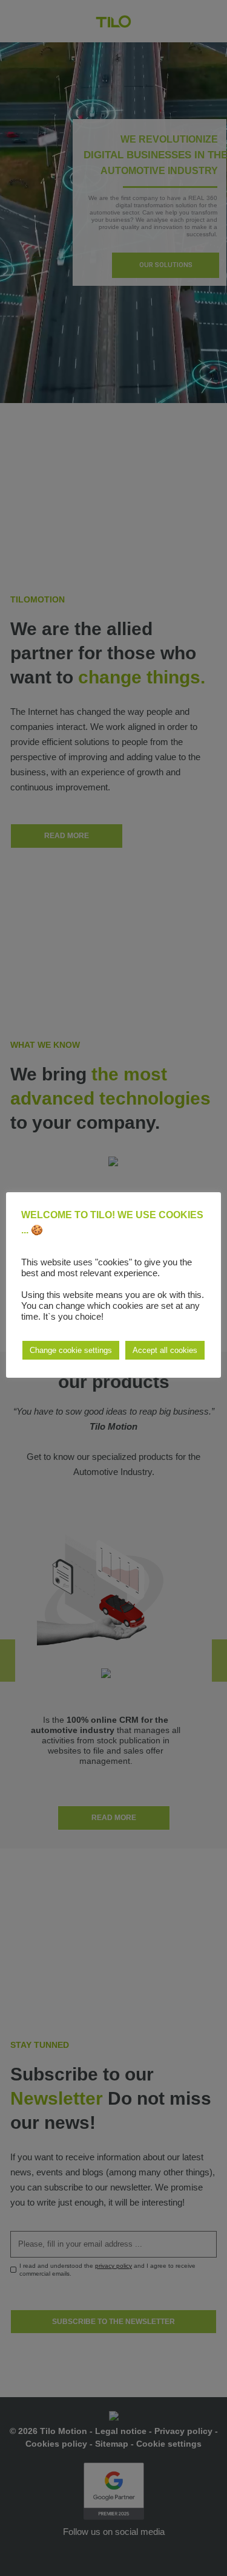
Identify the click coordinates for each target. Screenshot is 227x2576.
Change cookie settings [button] (71, 1350)
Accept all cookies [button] (165, 1350)
